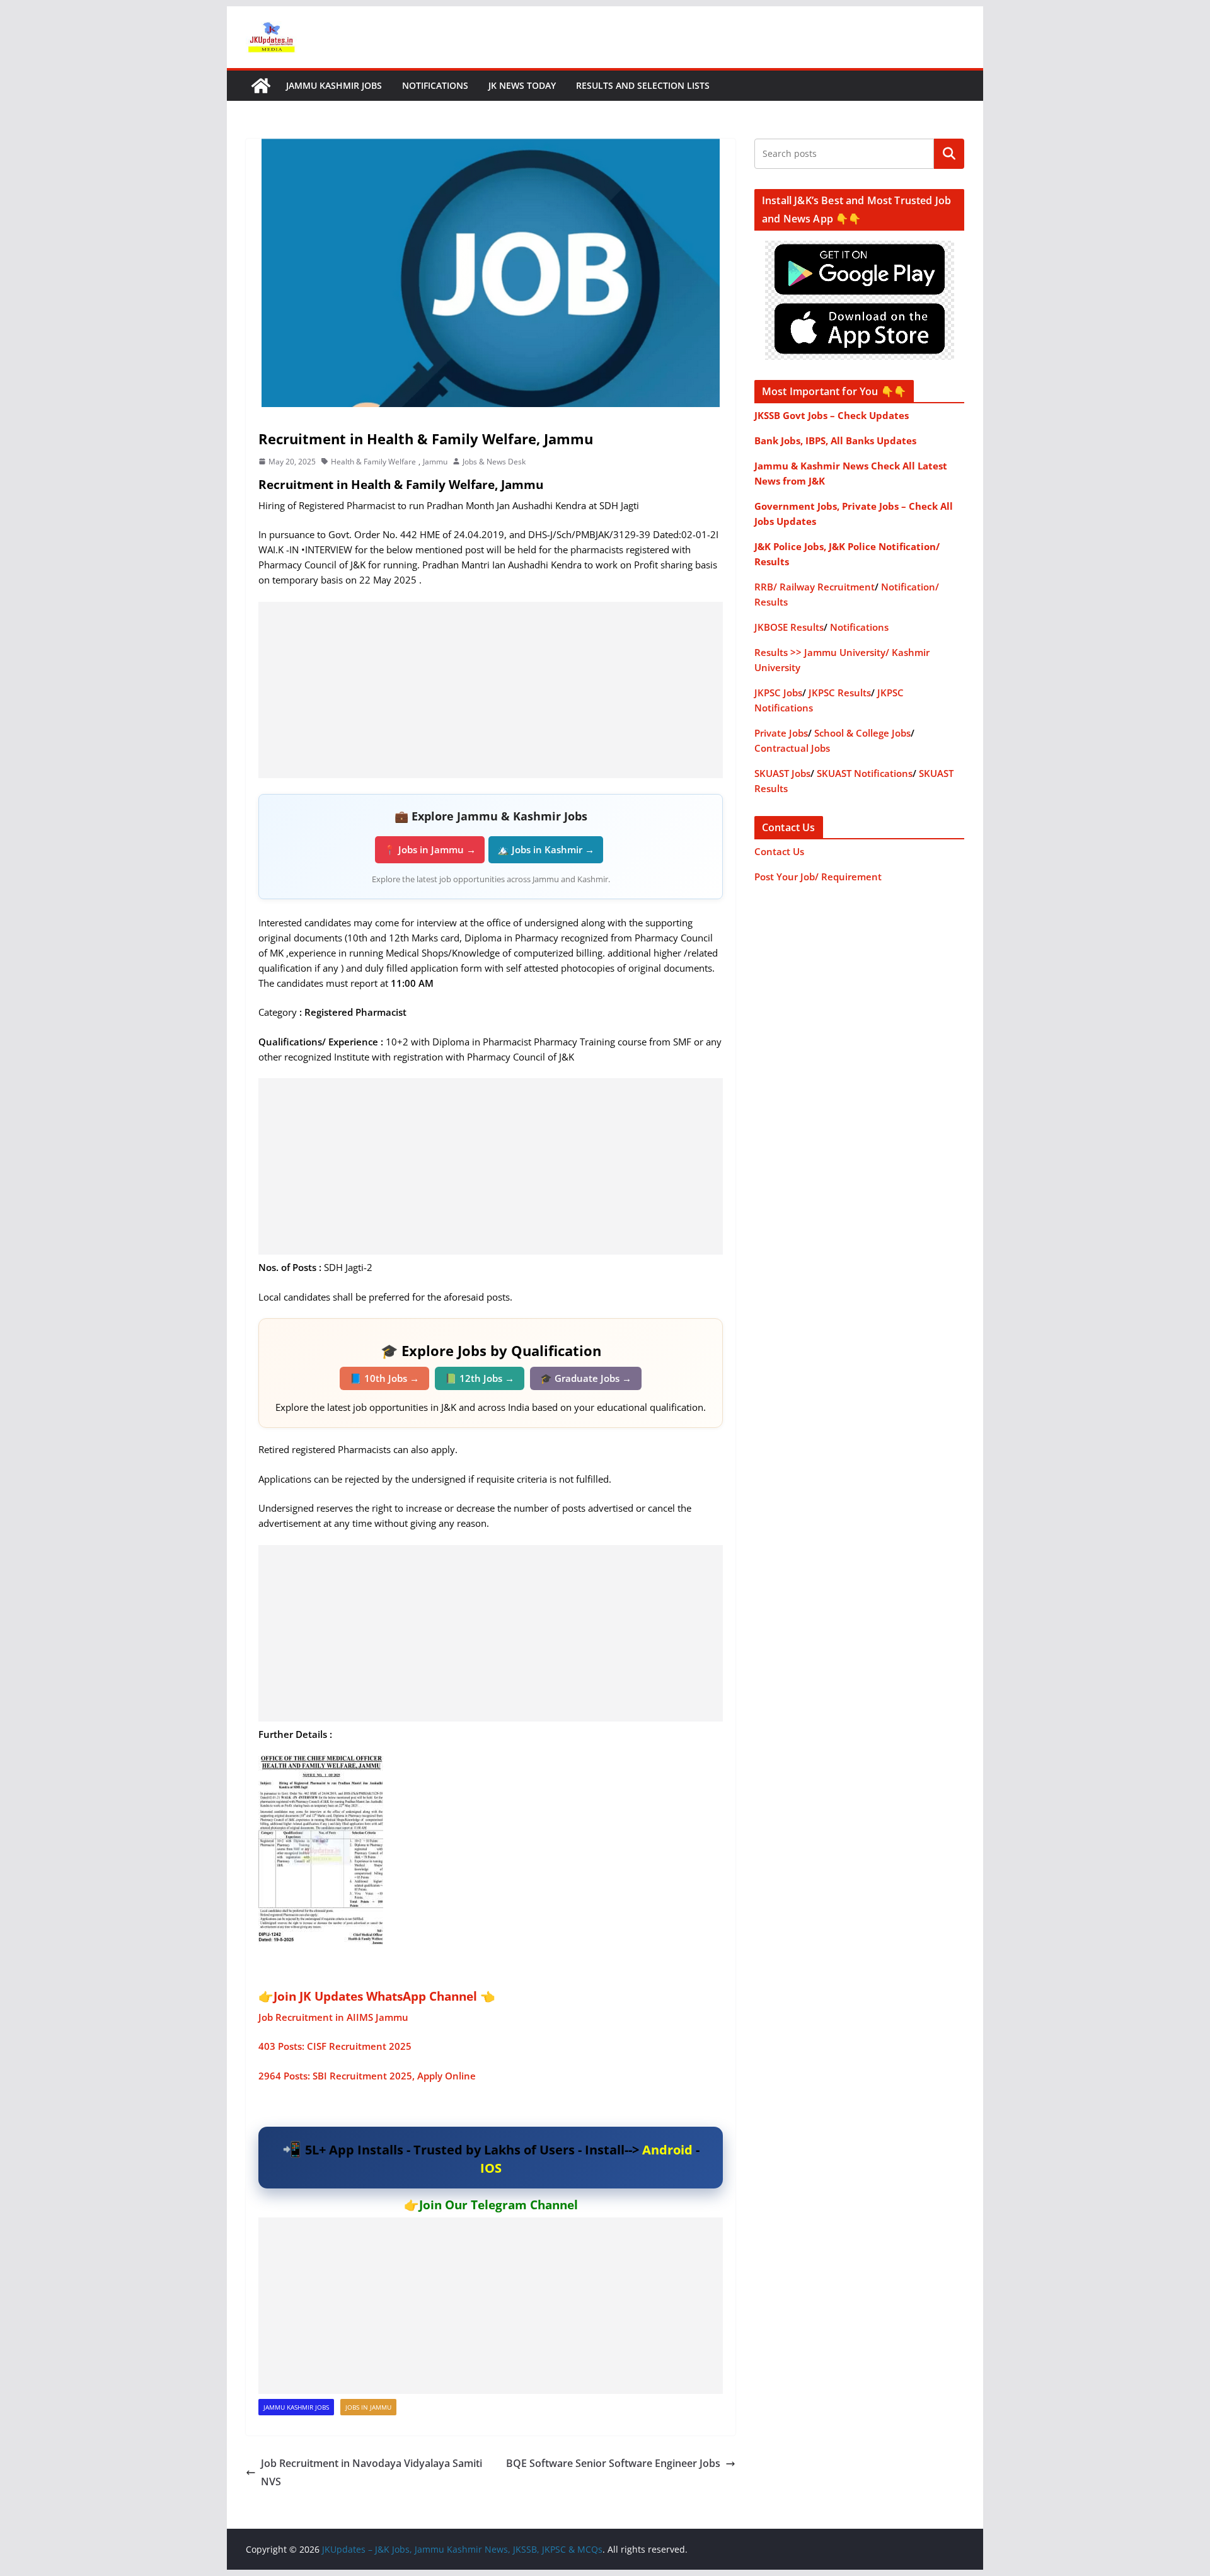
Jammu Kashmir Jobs (334, 85)
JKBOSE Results (789, 627)
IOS (491, 2168)
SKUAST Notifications (865, 773)
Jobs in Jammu (368, 2407)
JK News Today (522, 85)
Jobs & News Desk (494, 462)
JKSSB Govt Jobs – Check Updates (832, 415)
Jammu (435, 462)
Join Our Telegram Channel (498, 2205)
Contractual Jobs (792, 748)
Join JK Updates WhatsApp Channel (375, 1996)
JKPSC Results (840, 693)
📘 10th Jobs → (384, 1378)
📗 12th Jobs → (480, 1378)
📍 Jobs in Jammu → (430, 849)
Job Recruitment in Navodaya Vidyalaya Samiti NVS (372, 2472)
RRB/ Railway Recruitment (815, 587)
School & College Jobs (862, 733)
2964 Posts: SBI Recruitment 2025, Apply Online (367, 2076)
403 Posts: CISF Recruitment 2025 (335, 2046)
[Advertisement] (491, 690)
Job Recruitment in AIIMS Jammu (333, 2017)
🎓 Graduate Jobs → (586, 1378)
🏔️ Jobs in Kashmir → (546, 849)
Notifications (435, 85)
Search (949, 154)
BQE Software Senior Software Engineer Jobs (613, 2463)
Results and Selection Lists (643, 85)
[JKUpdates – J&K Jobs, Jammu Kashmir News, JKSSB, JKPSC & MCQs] (261, 86)
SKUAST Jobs (782, 773)
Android (667, 2150)
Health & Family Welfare (373, 462)
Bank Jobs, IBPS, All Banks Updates (835, 440)
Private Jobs (781, 733)
